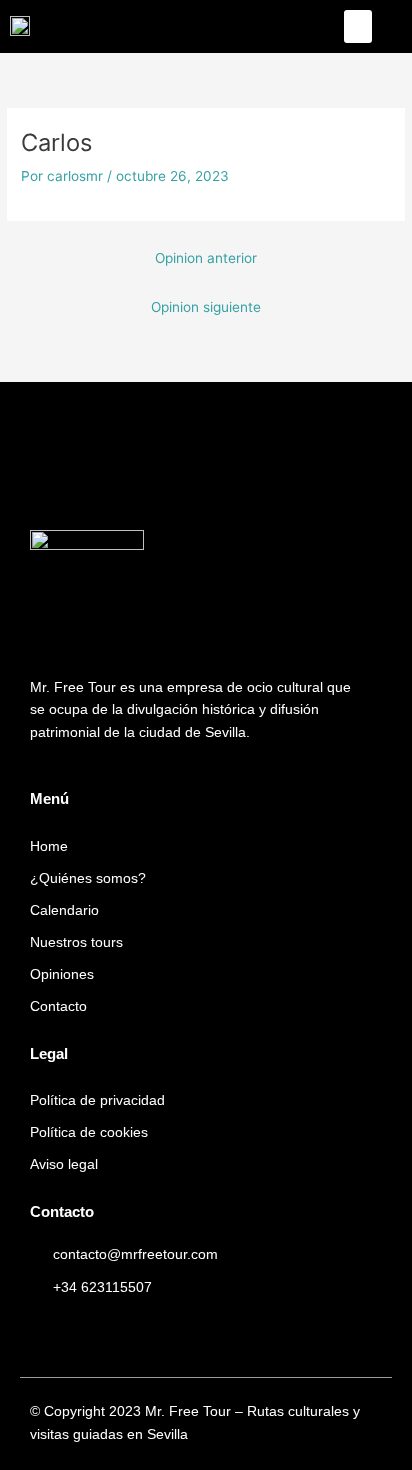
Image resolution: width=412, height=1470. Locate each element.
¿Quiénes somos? (88, 878)
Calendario (64, 910)
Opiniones (62, 974)
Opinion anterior (206, 258)
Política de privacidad (97, 1100)
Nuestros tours (76, 942)
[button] (358, 26)
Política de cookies (89, 1132)
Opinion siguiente (206, 307)
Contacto (58, 1006)
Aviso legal (64, 1164)
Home (49, 846)
